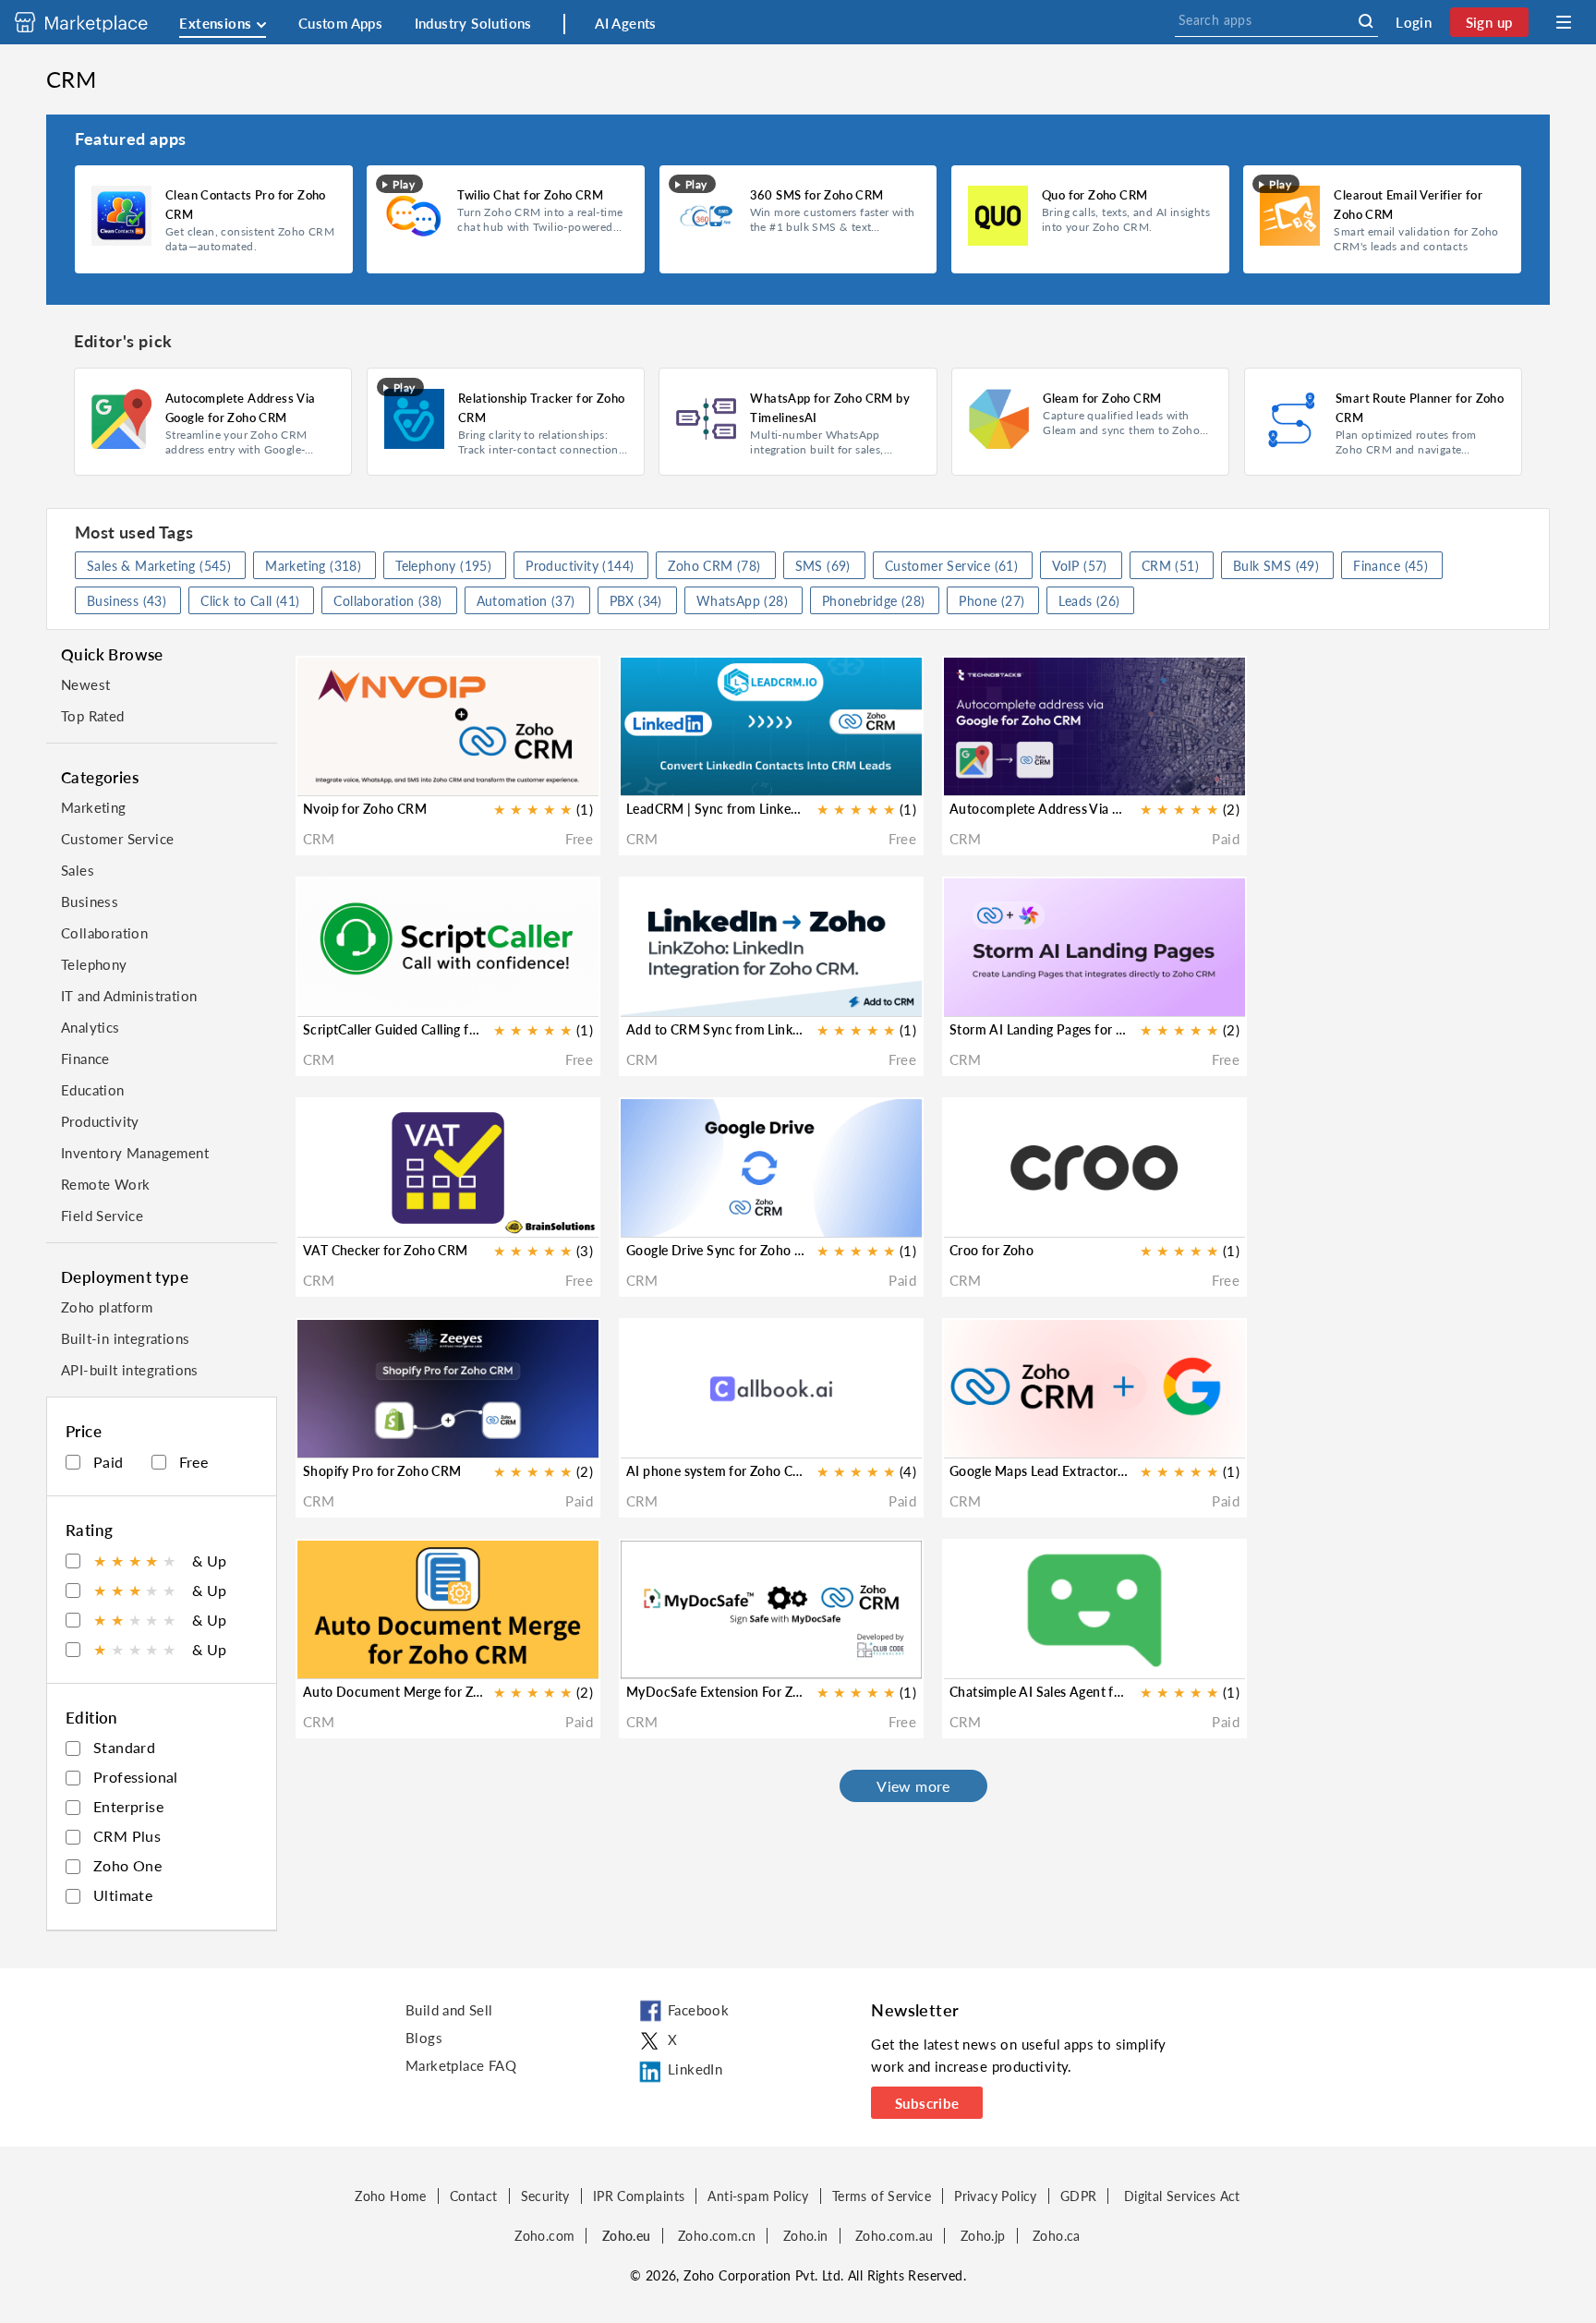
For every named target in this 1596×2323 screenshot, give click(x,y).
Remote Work (105, 1184)
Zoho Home (391, 2196)
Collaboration (104, 933)
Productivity (100, 1121)
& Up (160, 1561)
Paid (109, 1462)
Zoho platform (107, 1307)
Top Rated (93, 716)
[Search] (1366, 21)
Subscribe (927, 2103)
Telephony (94, 964)
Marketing (94, 807)
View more (913, 1786)
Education (93, 1090)
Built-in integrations (125, 1338)
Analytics (91, 1027)
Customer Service (117, 839)
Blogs (424, 2038)
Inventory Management (135, 1153)
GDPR (1079, 2196)
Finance (85, 1059)
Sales (78, 870)
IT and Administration (129, 996)
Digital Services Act (1182, 2196)
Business (90, 901)
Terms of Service (882, 2196)
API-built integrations (130, 1370)
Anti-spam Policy (758, 2196)
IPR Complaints (639, 2196)
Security (545, 2196)
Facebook (698, 2010)
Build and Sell (449, 2010)
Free (194, 1462)
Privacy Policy (996, 2196)
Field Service (102, 1216)
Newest (85, 684)
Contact (474, 2196)
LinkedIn (695, 2069)
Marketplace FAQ (461, 2065)
